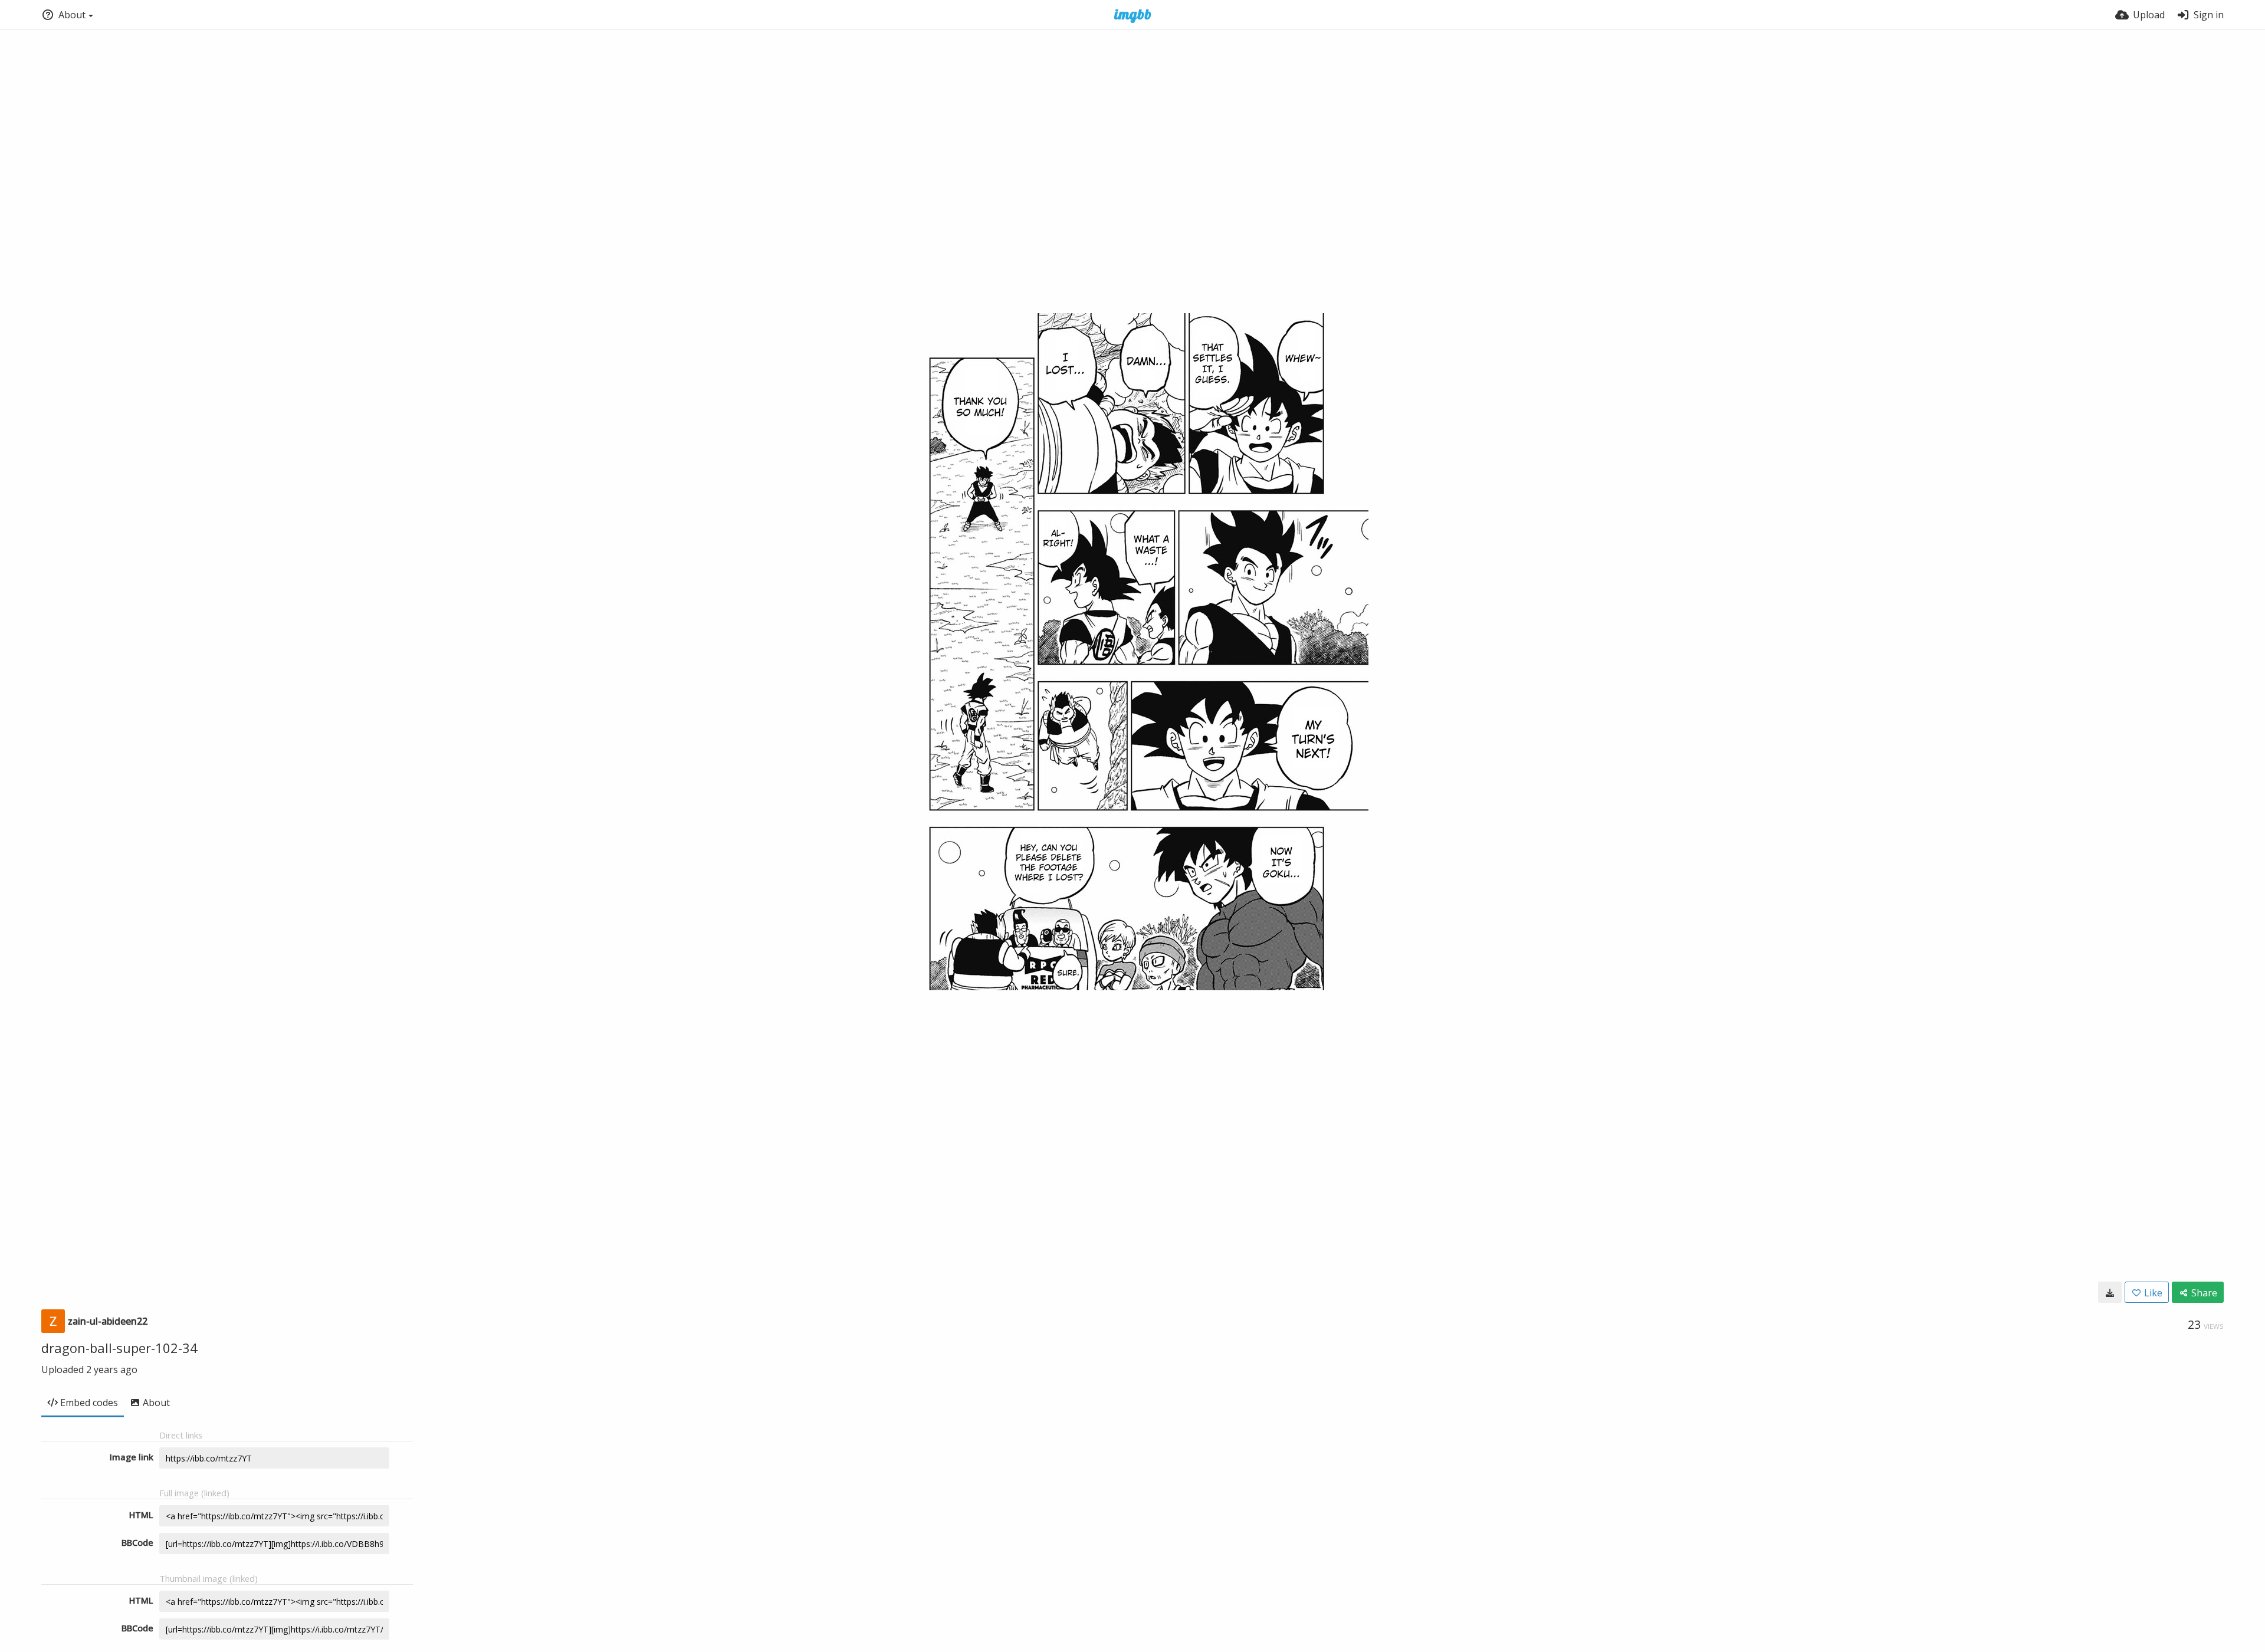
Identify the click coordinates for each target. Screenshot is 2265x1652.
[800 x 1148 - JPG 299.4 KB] (2110, 1292)
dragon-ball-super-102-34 (119, 1348)
